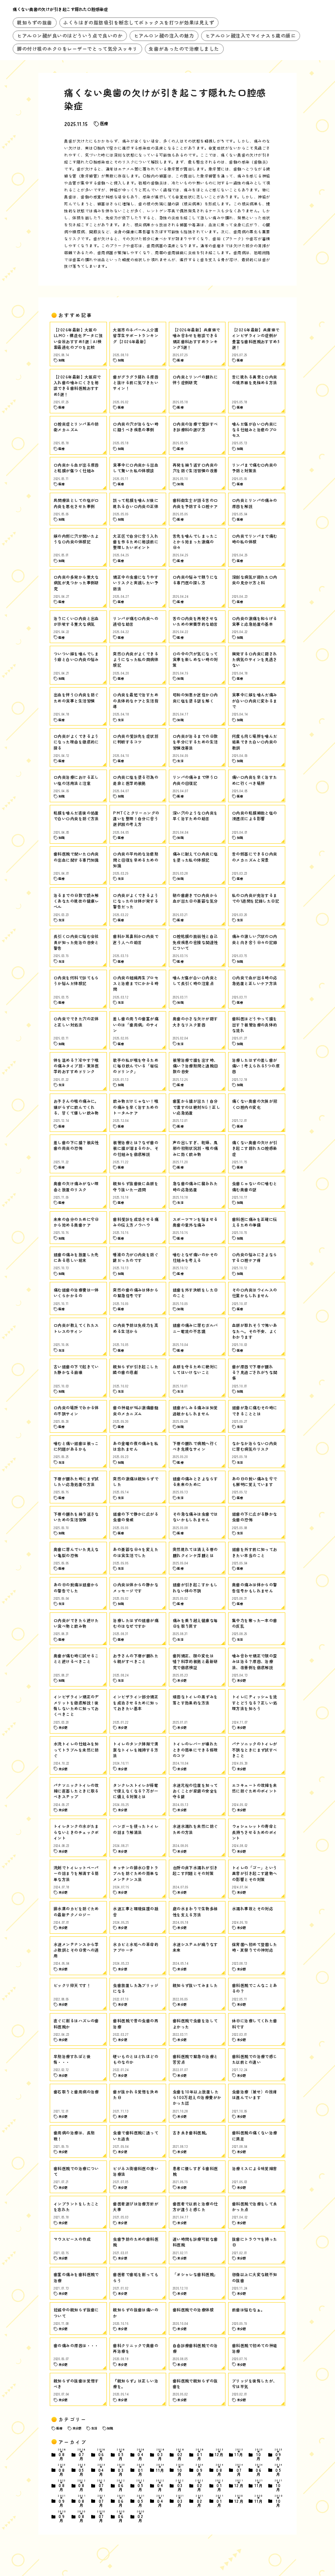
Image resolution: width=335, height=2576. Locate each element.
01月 (200, 2455)
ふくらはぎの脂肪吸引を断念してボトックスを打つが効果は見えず (139, 22)
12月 (219, 2453)
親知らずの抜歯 (35, 22)
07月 (81, 2455)
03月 (160, 2455)
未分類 (77, 2428)
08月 (62, 2455)
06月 (101, 2455)
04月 (141, 2455)
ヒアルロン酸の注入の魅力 (164, 36)
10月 (259, 2455)
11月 (239, 2453)
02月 (180, 2455)
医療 (104, 123)
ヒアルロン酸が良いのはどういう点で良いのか (70, 36)
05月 (121, 2455)
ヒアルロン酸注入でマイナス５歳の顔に (251, 36)
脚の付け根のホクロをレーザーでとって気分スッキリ (77, 49)
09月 (278, 2455)
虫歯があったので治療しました (184, 49)
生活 (94, 2428)
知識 (110, 2428)
